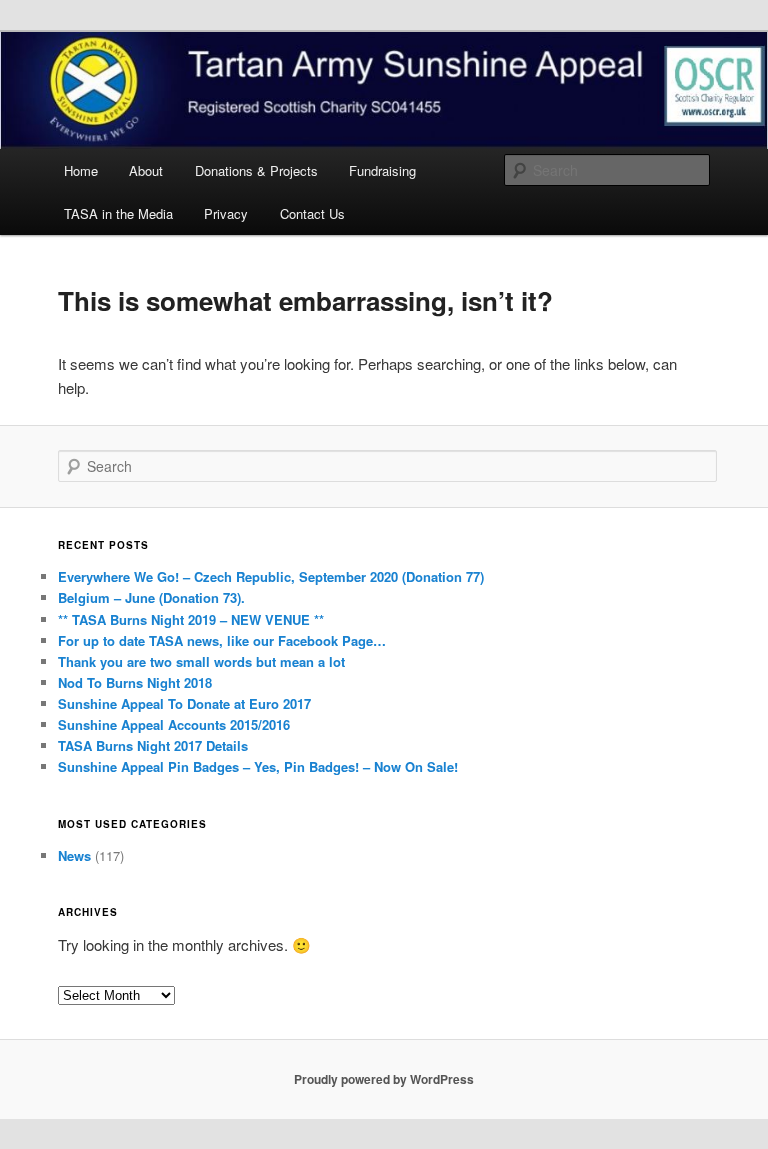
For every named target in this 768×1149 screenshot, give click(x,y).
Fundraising (382, 170)
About (146, 170)
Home (81, 170)
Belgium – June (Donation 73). (151, 597)
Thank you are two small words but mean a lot (201, 661)
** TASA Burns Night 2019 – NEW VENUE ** (191, 619)
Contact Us (312, 213)
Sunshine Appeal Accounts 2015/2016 (174, 724)
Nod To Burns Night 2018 (135, 682)
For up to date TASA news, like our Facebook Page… (222, 640)
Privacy (226, 213)
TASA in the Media (118, 213)
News (74, 855)
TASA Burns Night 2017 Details (153, 745)
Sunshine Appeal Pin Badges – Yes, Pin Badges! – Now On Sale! (258, 766)
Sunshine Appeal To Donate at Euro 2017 (184, 703)
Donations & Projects (256, 170)
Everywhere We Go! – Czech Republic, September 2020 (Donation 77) (271, 576)
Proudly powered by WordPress (384, 1079)
